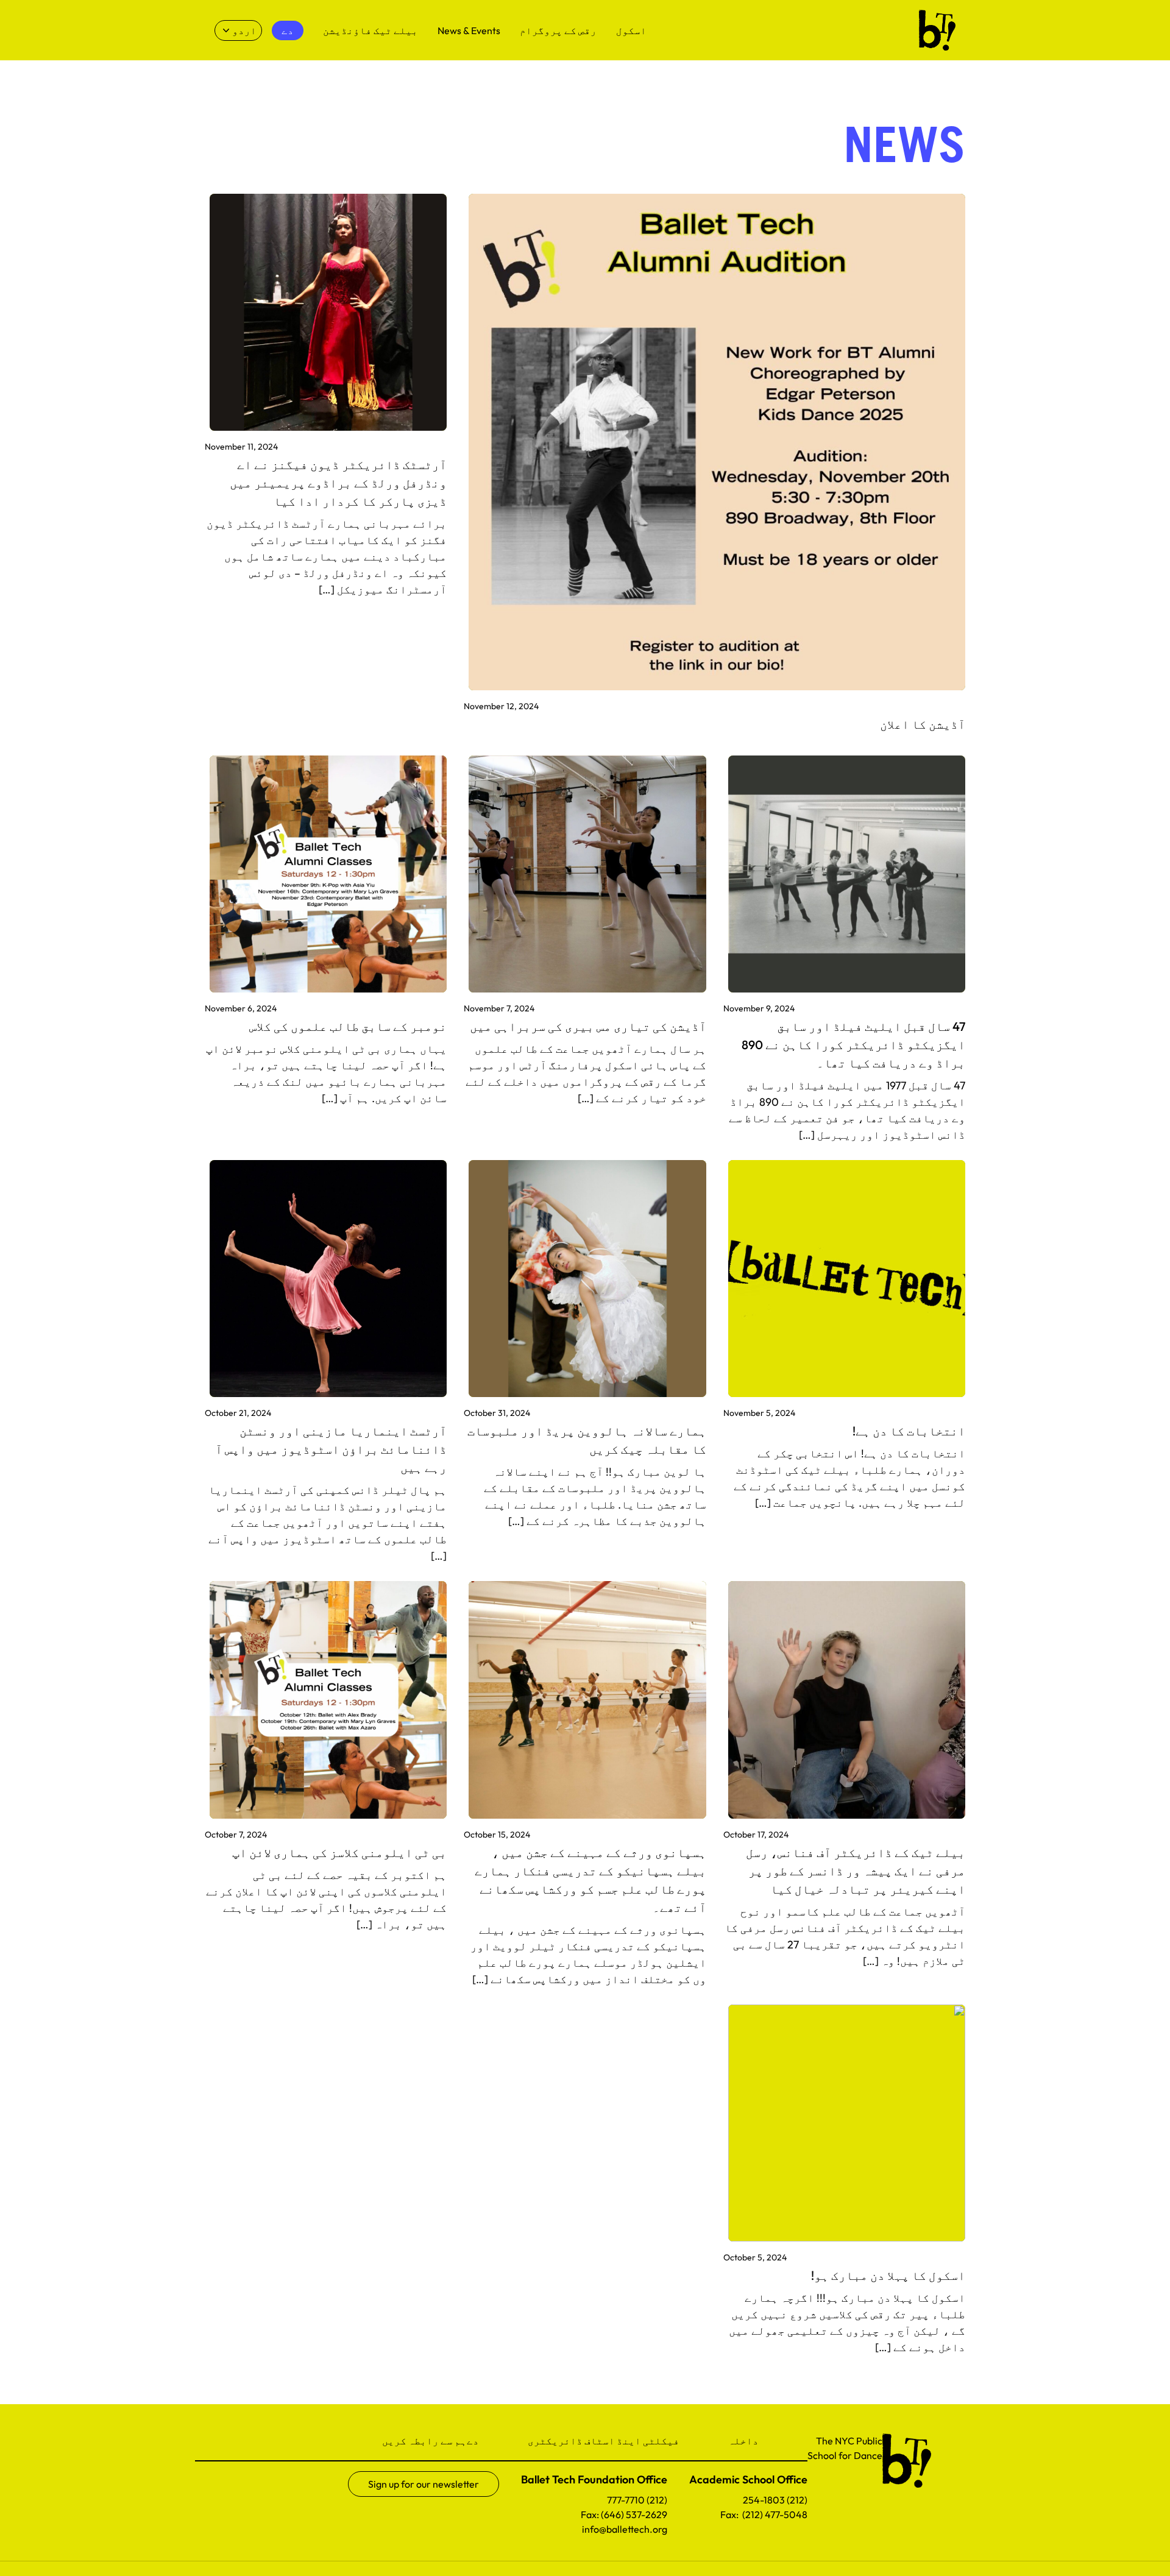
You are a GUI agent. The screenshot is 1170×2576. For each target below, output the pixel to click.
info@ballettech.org (625, 2529)
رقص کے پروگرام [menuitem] (558, 30)
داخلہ (743, 2441)
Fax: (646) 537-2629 (624, 2514)
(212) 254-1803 (775, 2500)
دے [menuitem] (288, 30)
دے (473, 2441)
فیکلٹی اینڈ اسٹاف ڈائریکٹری (604, 2441)
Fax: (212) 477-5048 (764, 2514)
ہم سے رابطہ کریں (424, 2441)
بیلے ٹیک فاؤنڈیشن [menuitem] (370, 30)
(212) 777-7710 (637, 2500)
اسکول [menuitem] (631, 30)
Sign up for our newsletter (424, 2484)
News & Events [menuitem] (469, 30)
